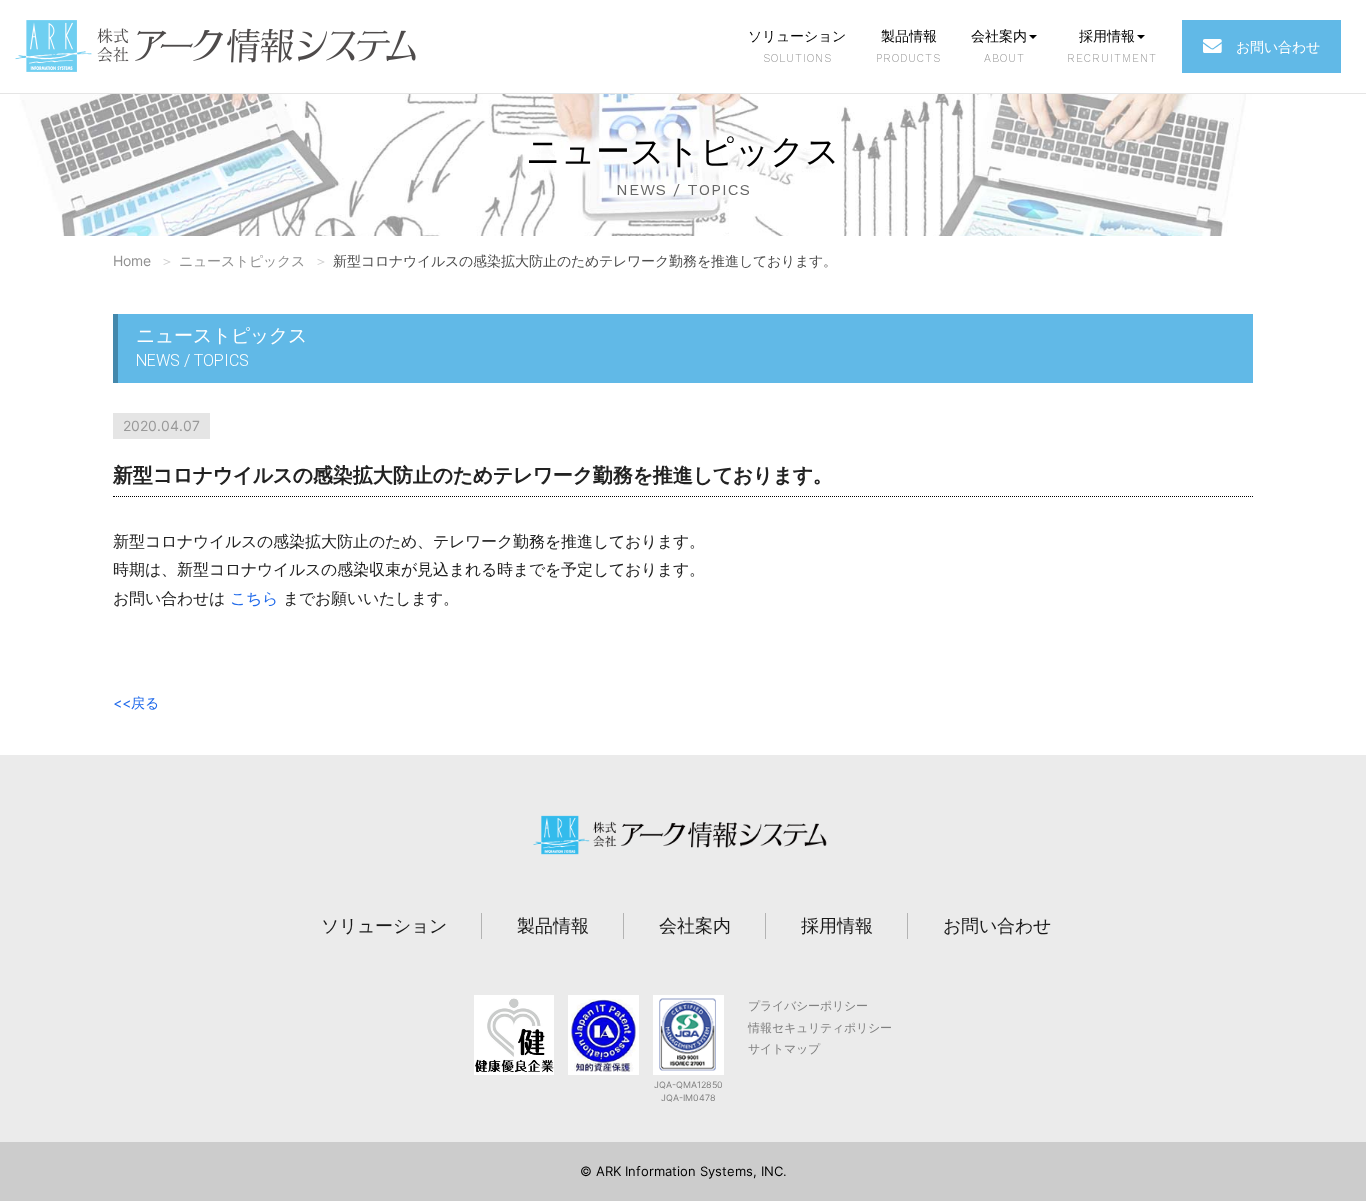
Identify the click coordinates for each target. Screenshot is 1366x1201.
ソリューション (797, 46)
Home (132, 260)
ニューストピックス (242, 260)
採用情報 (1112, 46)
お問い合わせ (1271, 46)
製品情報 (908, 46)
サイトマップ (784, 1048)
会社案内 (999, 46)
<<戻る (136, 702)
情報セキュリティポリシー (820, 1027)
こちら (254, 598)
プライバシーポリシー (808, 1005)
